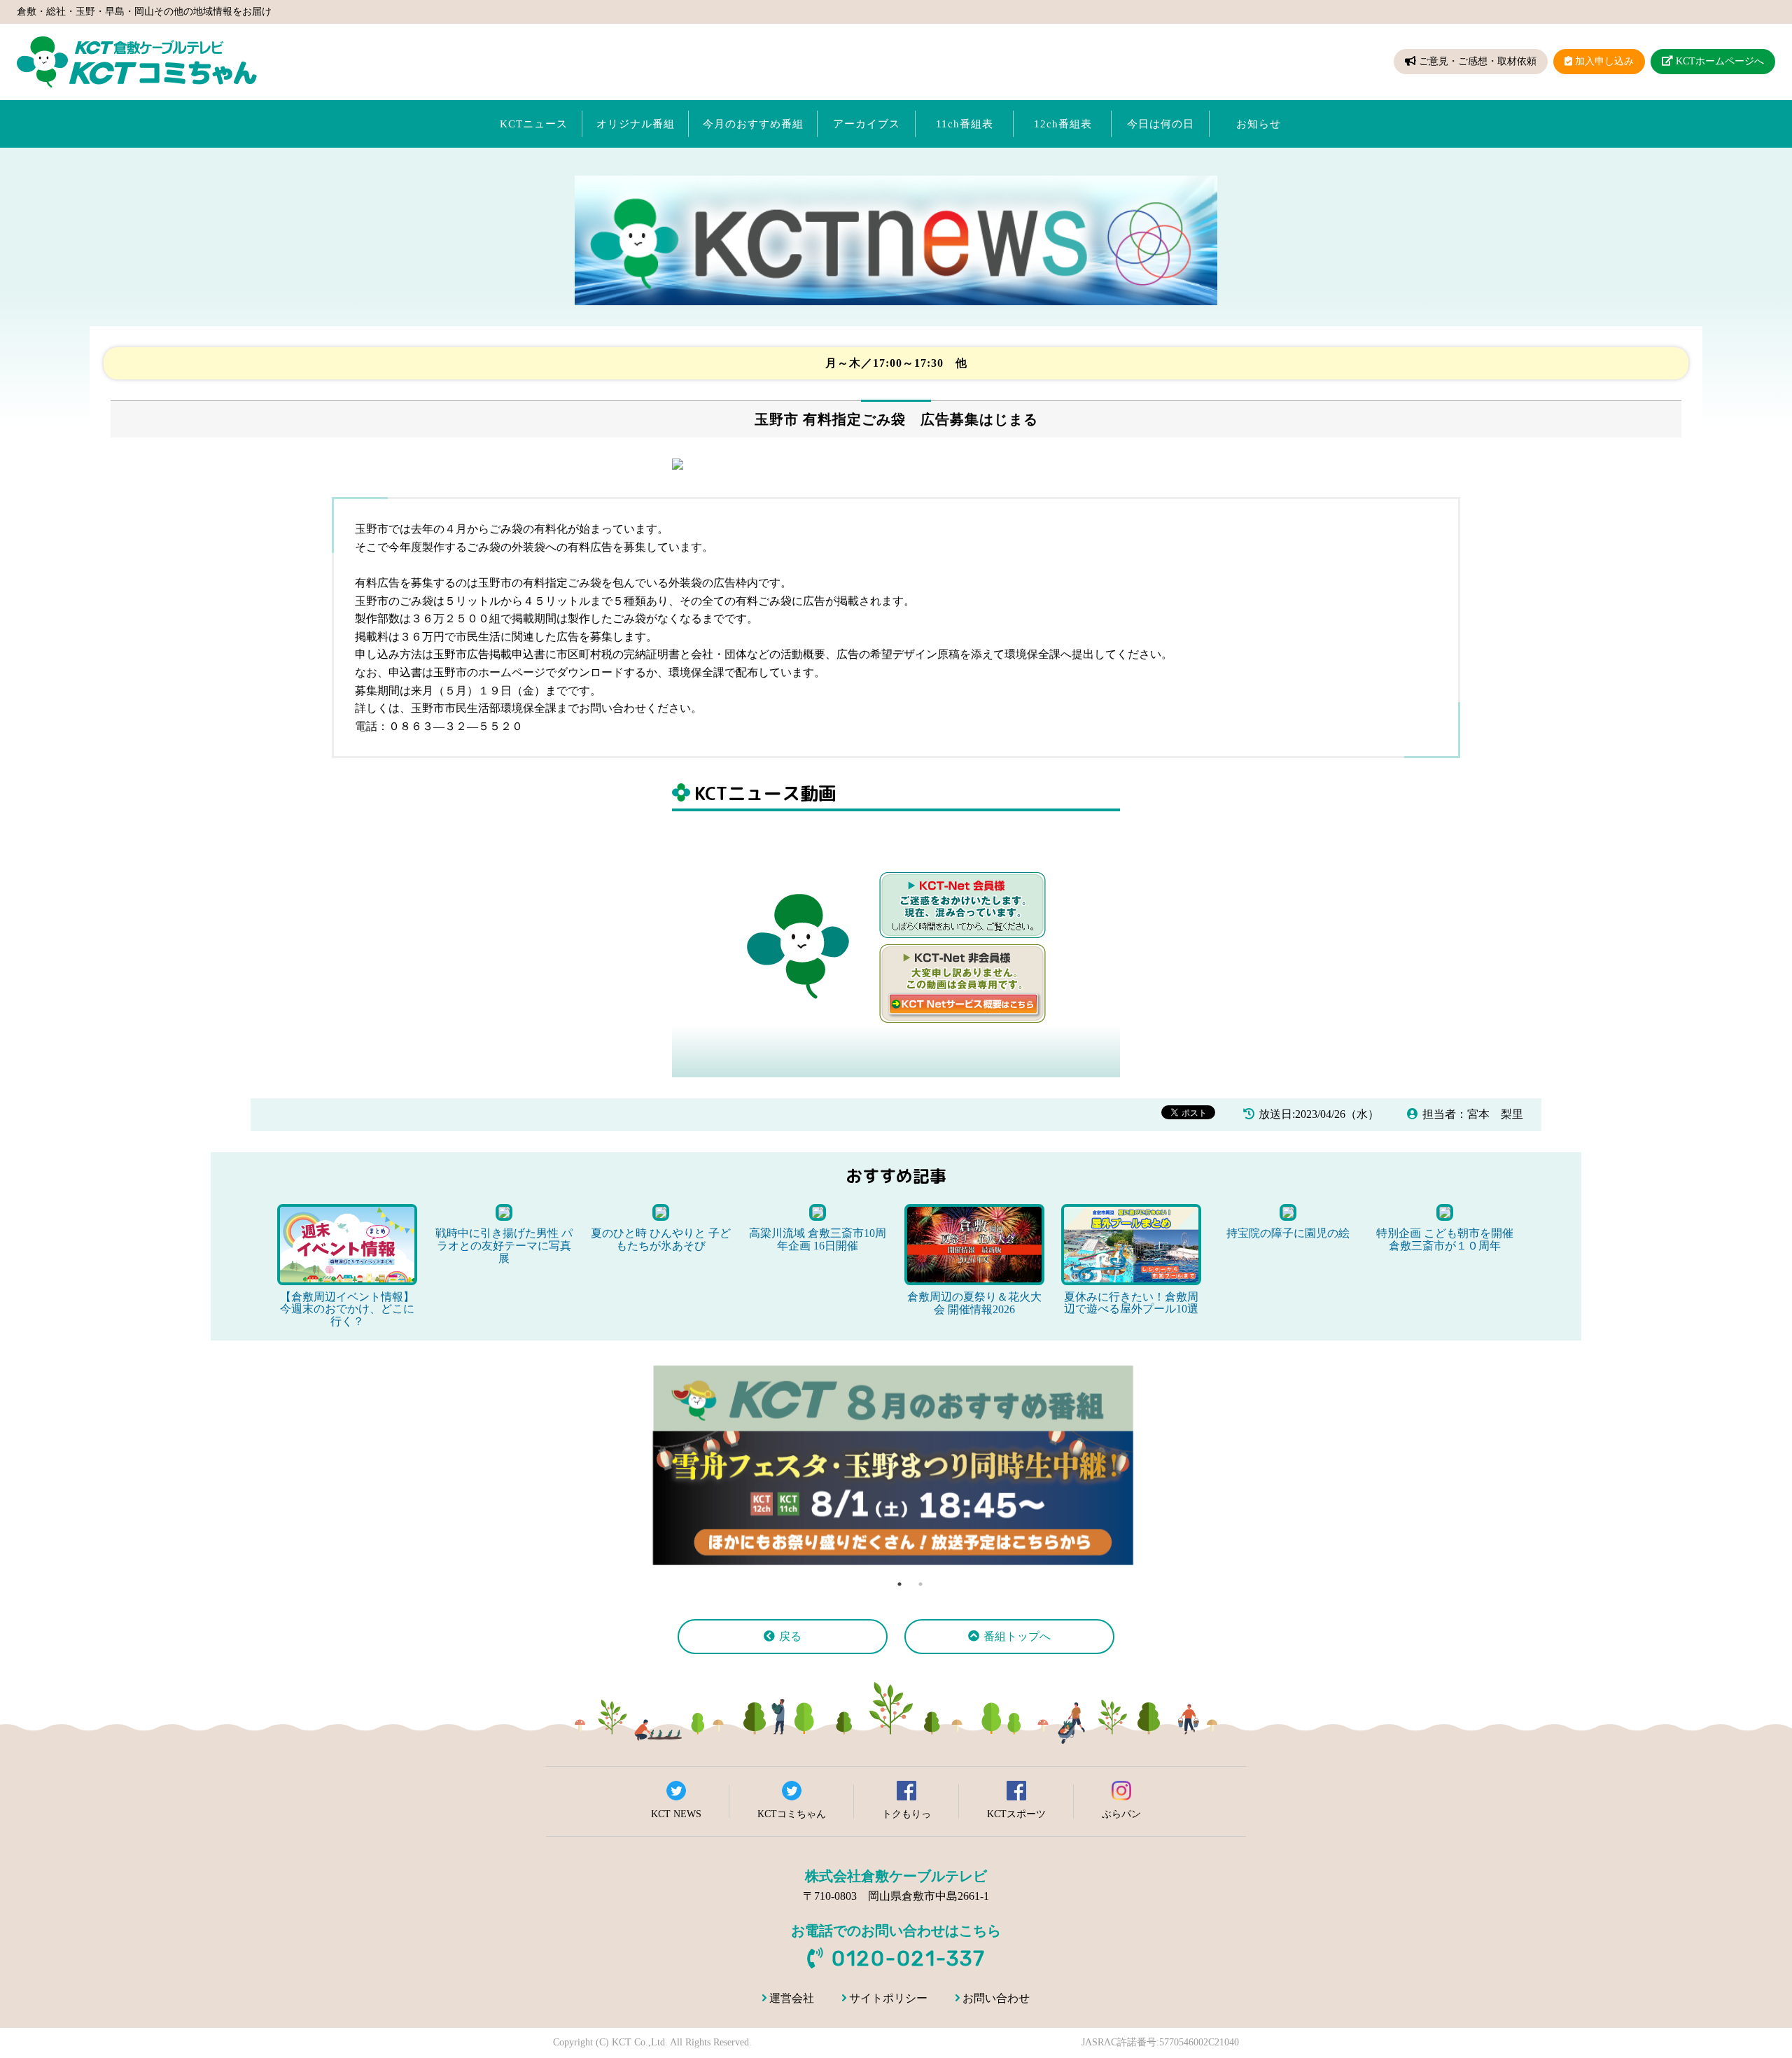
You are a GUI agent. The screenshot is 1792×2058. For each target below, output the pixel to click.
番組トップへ (1017, 1636)
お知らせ (1259, 124)
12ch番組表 (1063, 124)
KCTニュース (534, 124)
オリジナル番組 (636, 124)
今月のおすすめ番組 (753, 124)
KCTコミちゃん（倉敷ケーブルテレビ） (137, 62)
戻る (790, 1636)
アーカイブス (867, 124)
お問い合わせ (996, 1998)
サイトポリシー (888, 1998)
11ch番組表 (965, 124)
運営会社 (792, 1998)
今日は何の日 (1161, 124)
